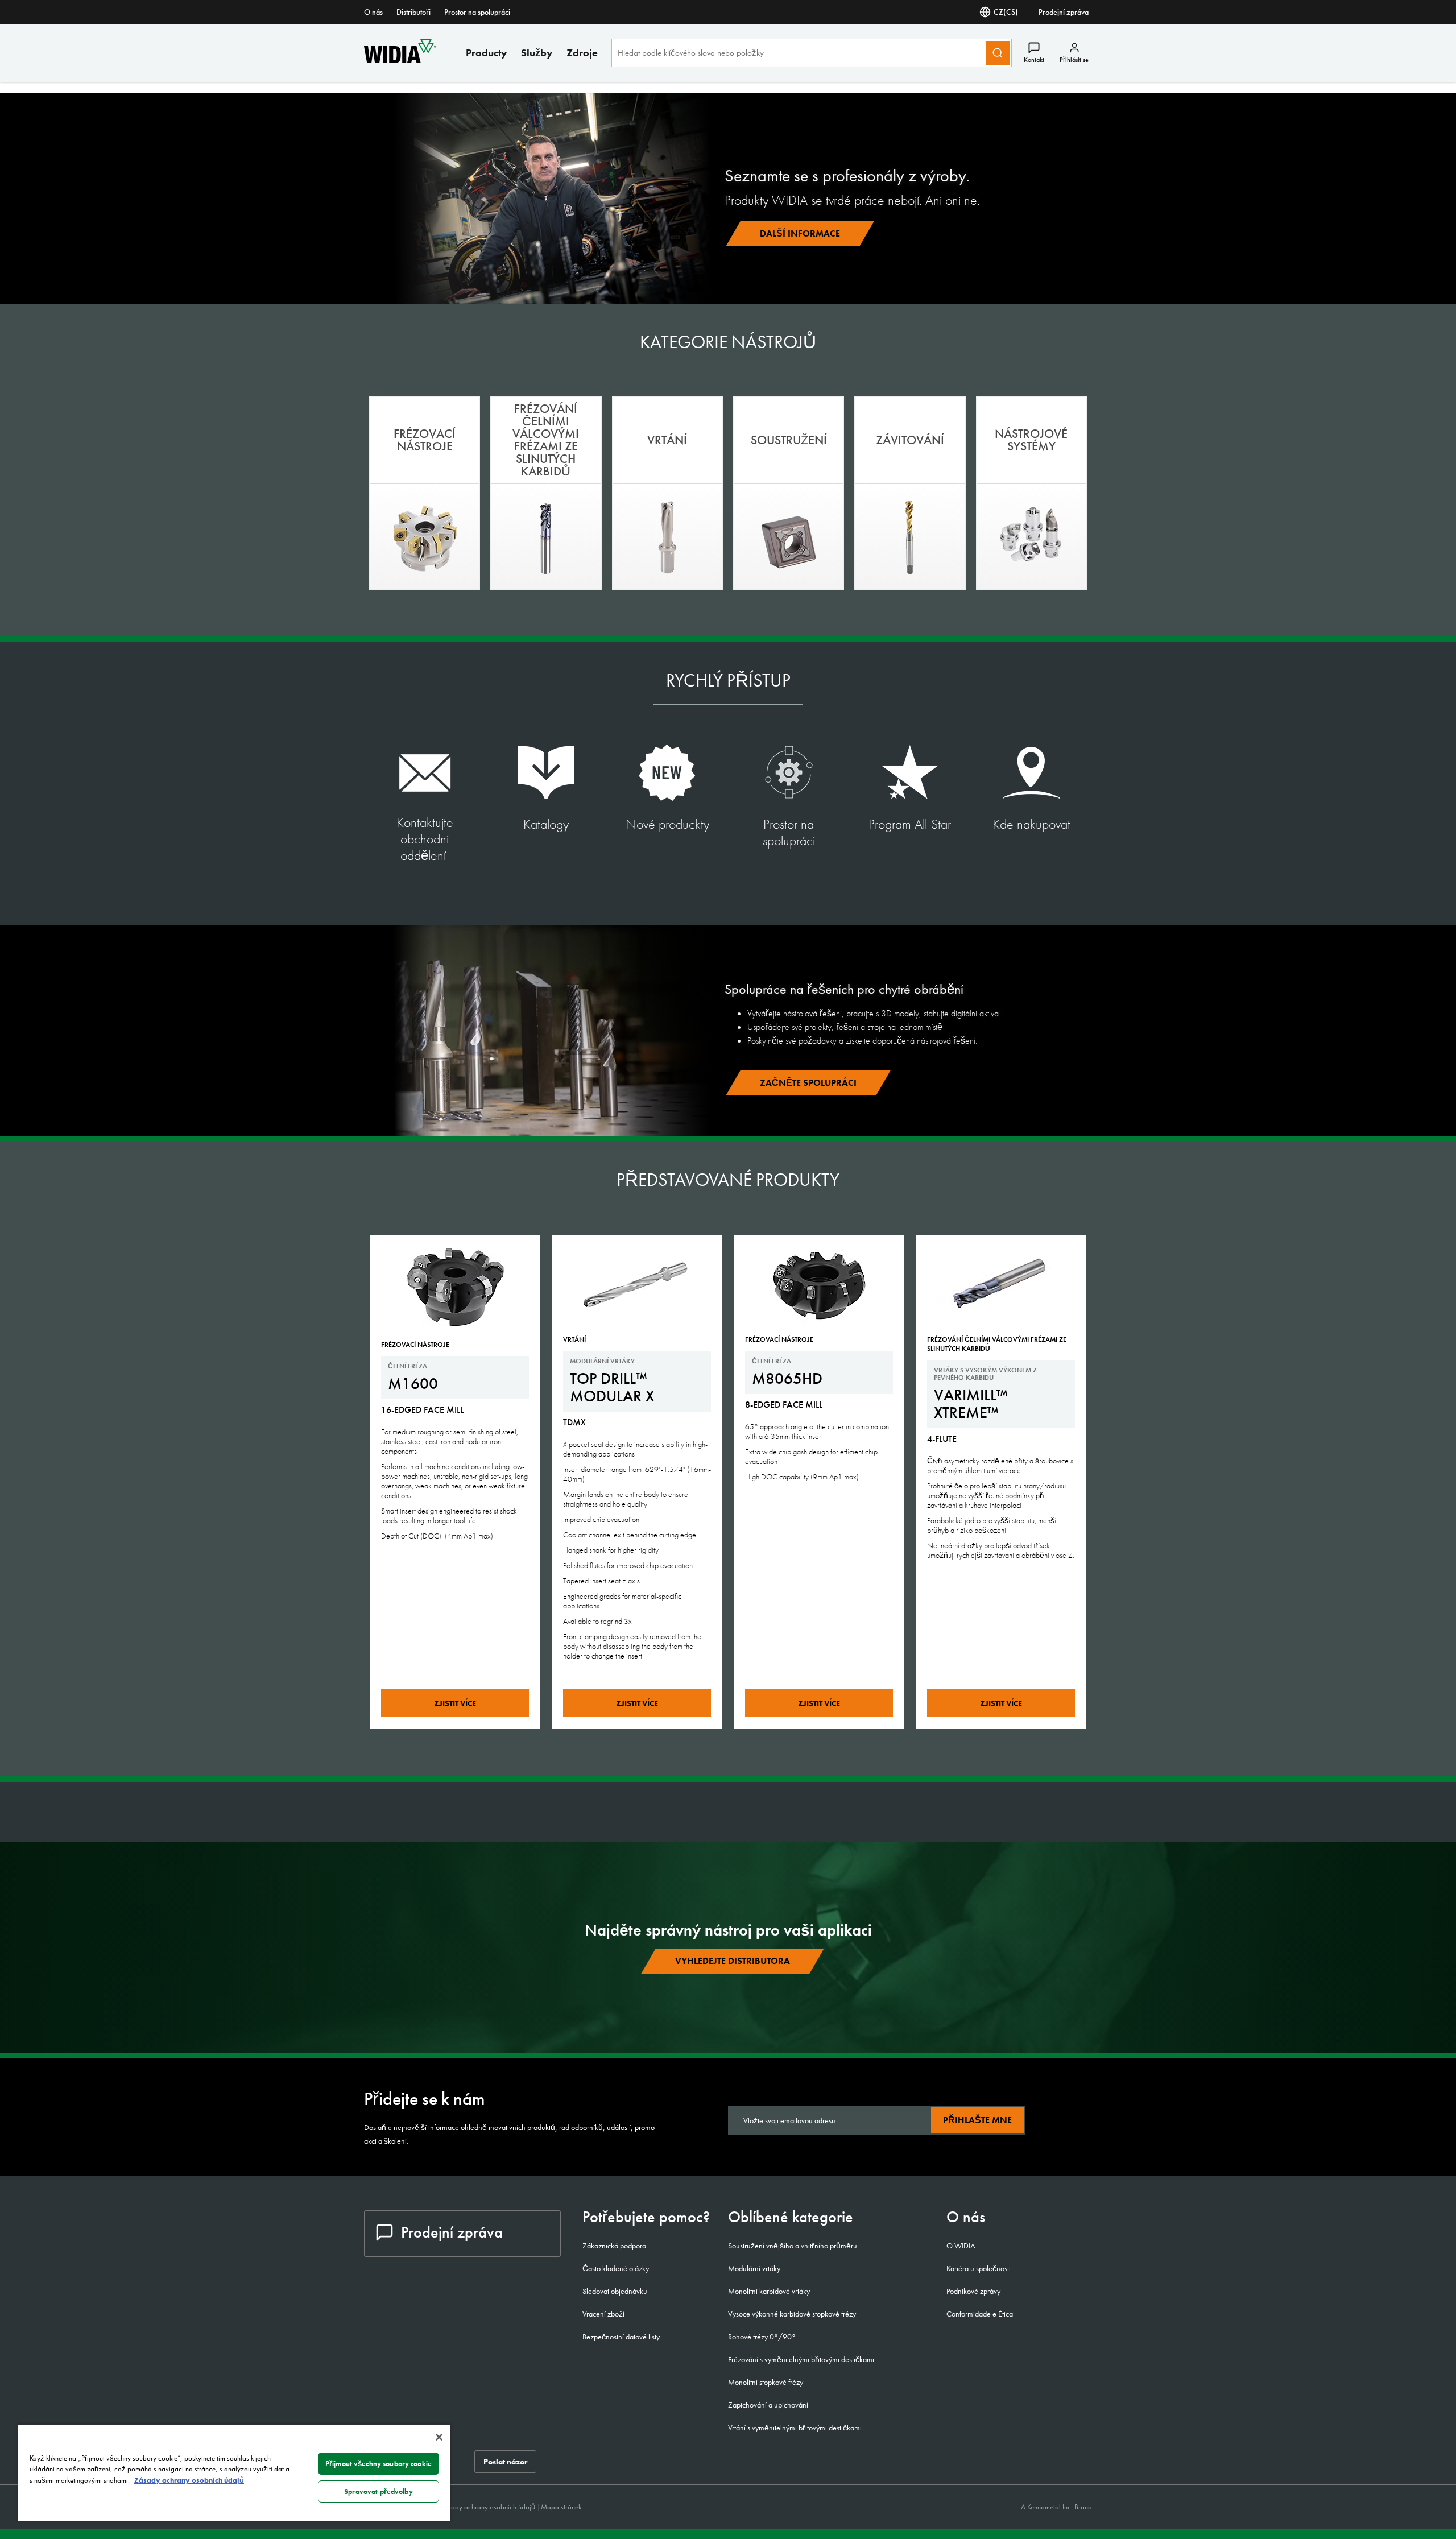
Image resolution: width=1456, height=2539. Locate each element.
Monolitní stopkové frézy (766, 2382)
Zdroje (582, 53)
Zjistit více (455, 1703)
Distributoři (413, 12)
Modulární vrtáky (754, 2268)
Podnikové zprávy (973, 2291)
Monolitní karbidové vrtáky (769, 2291)
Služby (537, 53)
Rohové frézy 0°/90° (762, 2337)
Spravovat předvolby (378, 2492)
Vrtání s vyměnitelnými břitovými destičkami (795, 2428)
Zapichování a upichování (768, 2405)
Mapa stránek (561, 2507)
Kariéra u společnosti (979, 2268)
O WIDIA (961, 2246)
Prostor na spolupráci (477, 12)
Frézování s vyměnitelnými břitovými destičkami (801, 2359)
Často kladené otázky (616, 2268)
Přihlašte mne (977, 2120)
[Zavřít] (439, 2437)
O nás (373, 12)
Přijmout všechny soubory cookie (379, 2464)
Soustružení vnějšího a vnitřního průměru (793, 2246)
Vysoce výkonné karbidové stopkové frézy (792, 2314)
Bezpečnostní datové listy (621, 2337)
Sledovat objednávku (615, 2291)
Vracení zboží (603, 2314)
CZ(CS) (1006, 12)
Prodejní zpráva (1064, 12)
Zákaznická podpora (614, 2246)
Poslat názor (505, 2462)
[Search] (998, 53)
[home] (400, 60)
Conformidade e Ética (980, 2314)
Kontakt (1034, 60)
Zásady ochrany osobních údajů (489, 2507)
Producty (487, 53)
